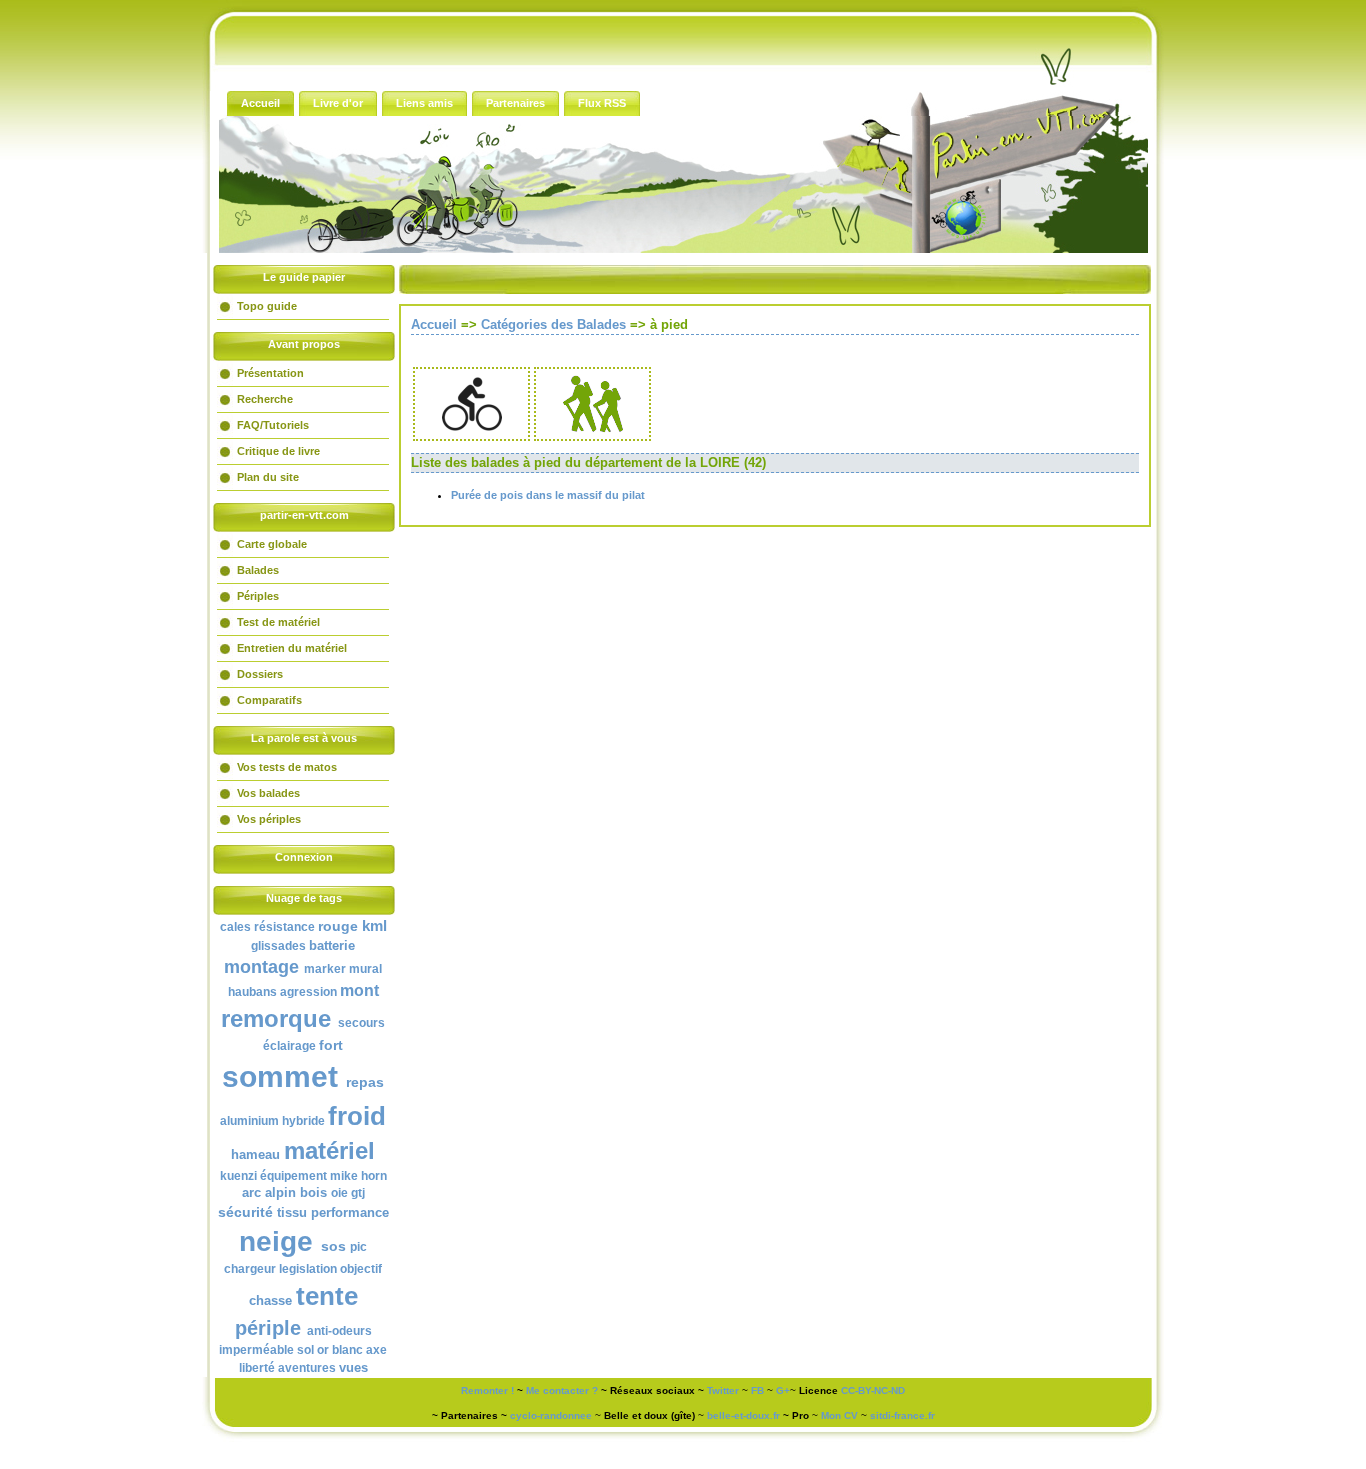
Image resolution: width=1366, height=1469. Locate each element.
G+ (783, 1390)
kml (374, 925)
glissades (278, 946)
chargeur (250, 1269)
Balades (258, 570)
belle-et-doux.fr (743, 1415)
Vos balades (268, 793)
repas (365, 1082)
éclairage (289, 1046)
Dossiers (260, 674)
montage (261, 967)
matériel (329, 1150)
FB (757, 1390)
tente (327, 1296)
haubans (252, 992)
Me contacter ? (562, 1390)
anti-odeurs (339, 1331)
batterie (332, 945)
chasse (270, 1300)
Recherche (265, 399)
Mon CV (839, 1415)
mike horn (358, 1176)
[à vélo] (472, 430)
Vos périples (269, 819)
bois (313, 1192)
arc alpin (269, 1192)
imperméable (256, 1350)
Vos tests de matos (287, 767)
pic (358, 1247)
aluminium (249, 1121)
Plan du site (268, 477)
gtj (358, 1193)
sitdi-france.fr (902, 1415)
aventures (307, 1368)
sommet (280, 1076)
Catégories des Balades (553, 324)
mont (359, 990)
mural (365, 969)
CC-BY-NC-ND (873, 1390)
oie (339, 1193)
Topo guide (267, 306)
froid (357, 1116)
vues (353, 1367)
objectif (361, 1269)
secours (361, 1023)
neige (276, 1241)
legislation (308, 1269)
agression (308, 992)
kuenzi (238, 1176)
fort (331, 1045)
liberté (257, 1368)
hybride (303, 1121)
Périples (258, 596)
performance (350, 1212)
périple (268, 1328)
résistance (284, 927)
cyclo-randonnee (551, 1415)
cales (235, 927)
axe (376, 1350)
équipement (293, 1176)
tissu (292, 1212)
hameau (255, 1154)
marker (325, 969)
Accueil (434, 324)
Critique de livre (278, 451)
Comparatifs (269, 700)
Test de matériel (278, 622)
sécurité (245, 1212)
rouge (338, 926)
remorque (276, 1018)
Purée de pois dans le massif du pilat (548, 495)
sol (305, 1350)
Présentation (270, 373)
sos (333, 1246)
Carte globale (272, 544)
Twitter (723, 1390)
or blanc (340, 1350)
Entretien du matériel (292, 648)
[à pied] (593, 430)
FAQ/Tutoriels (273, 425)
